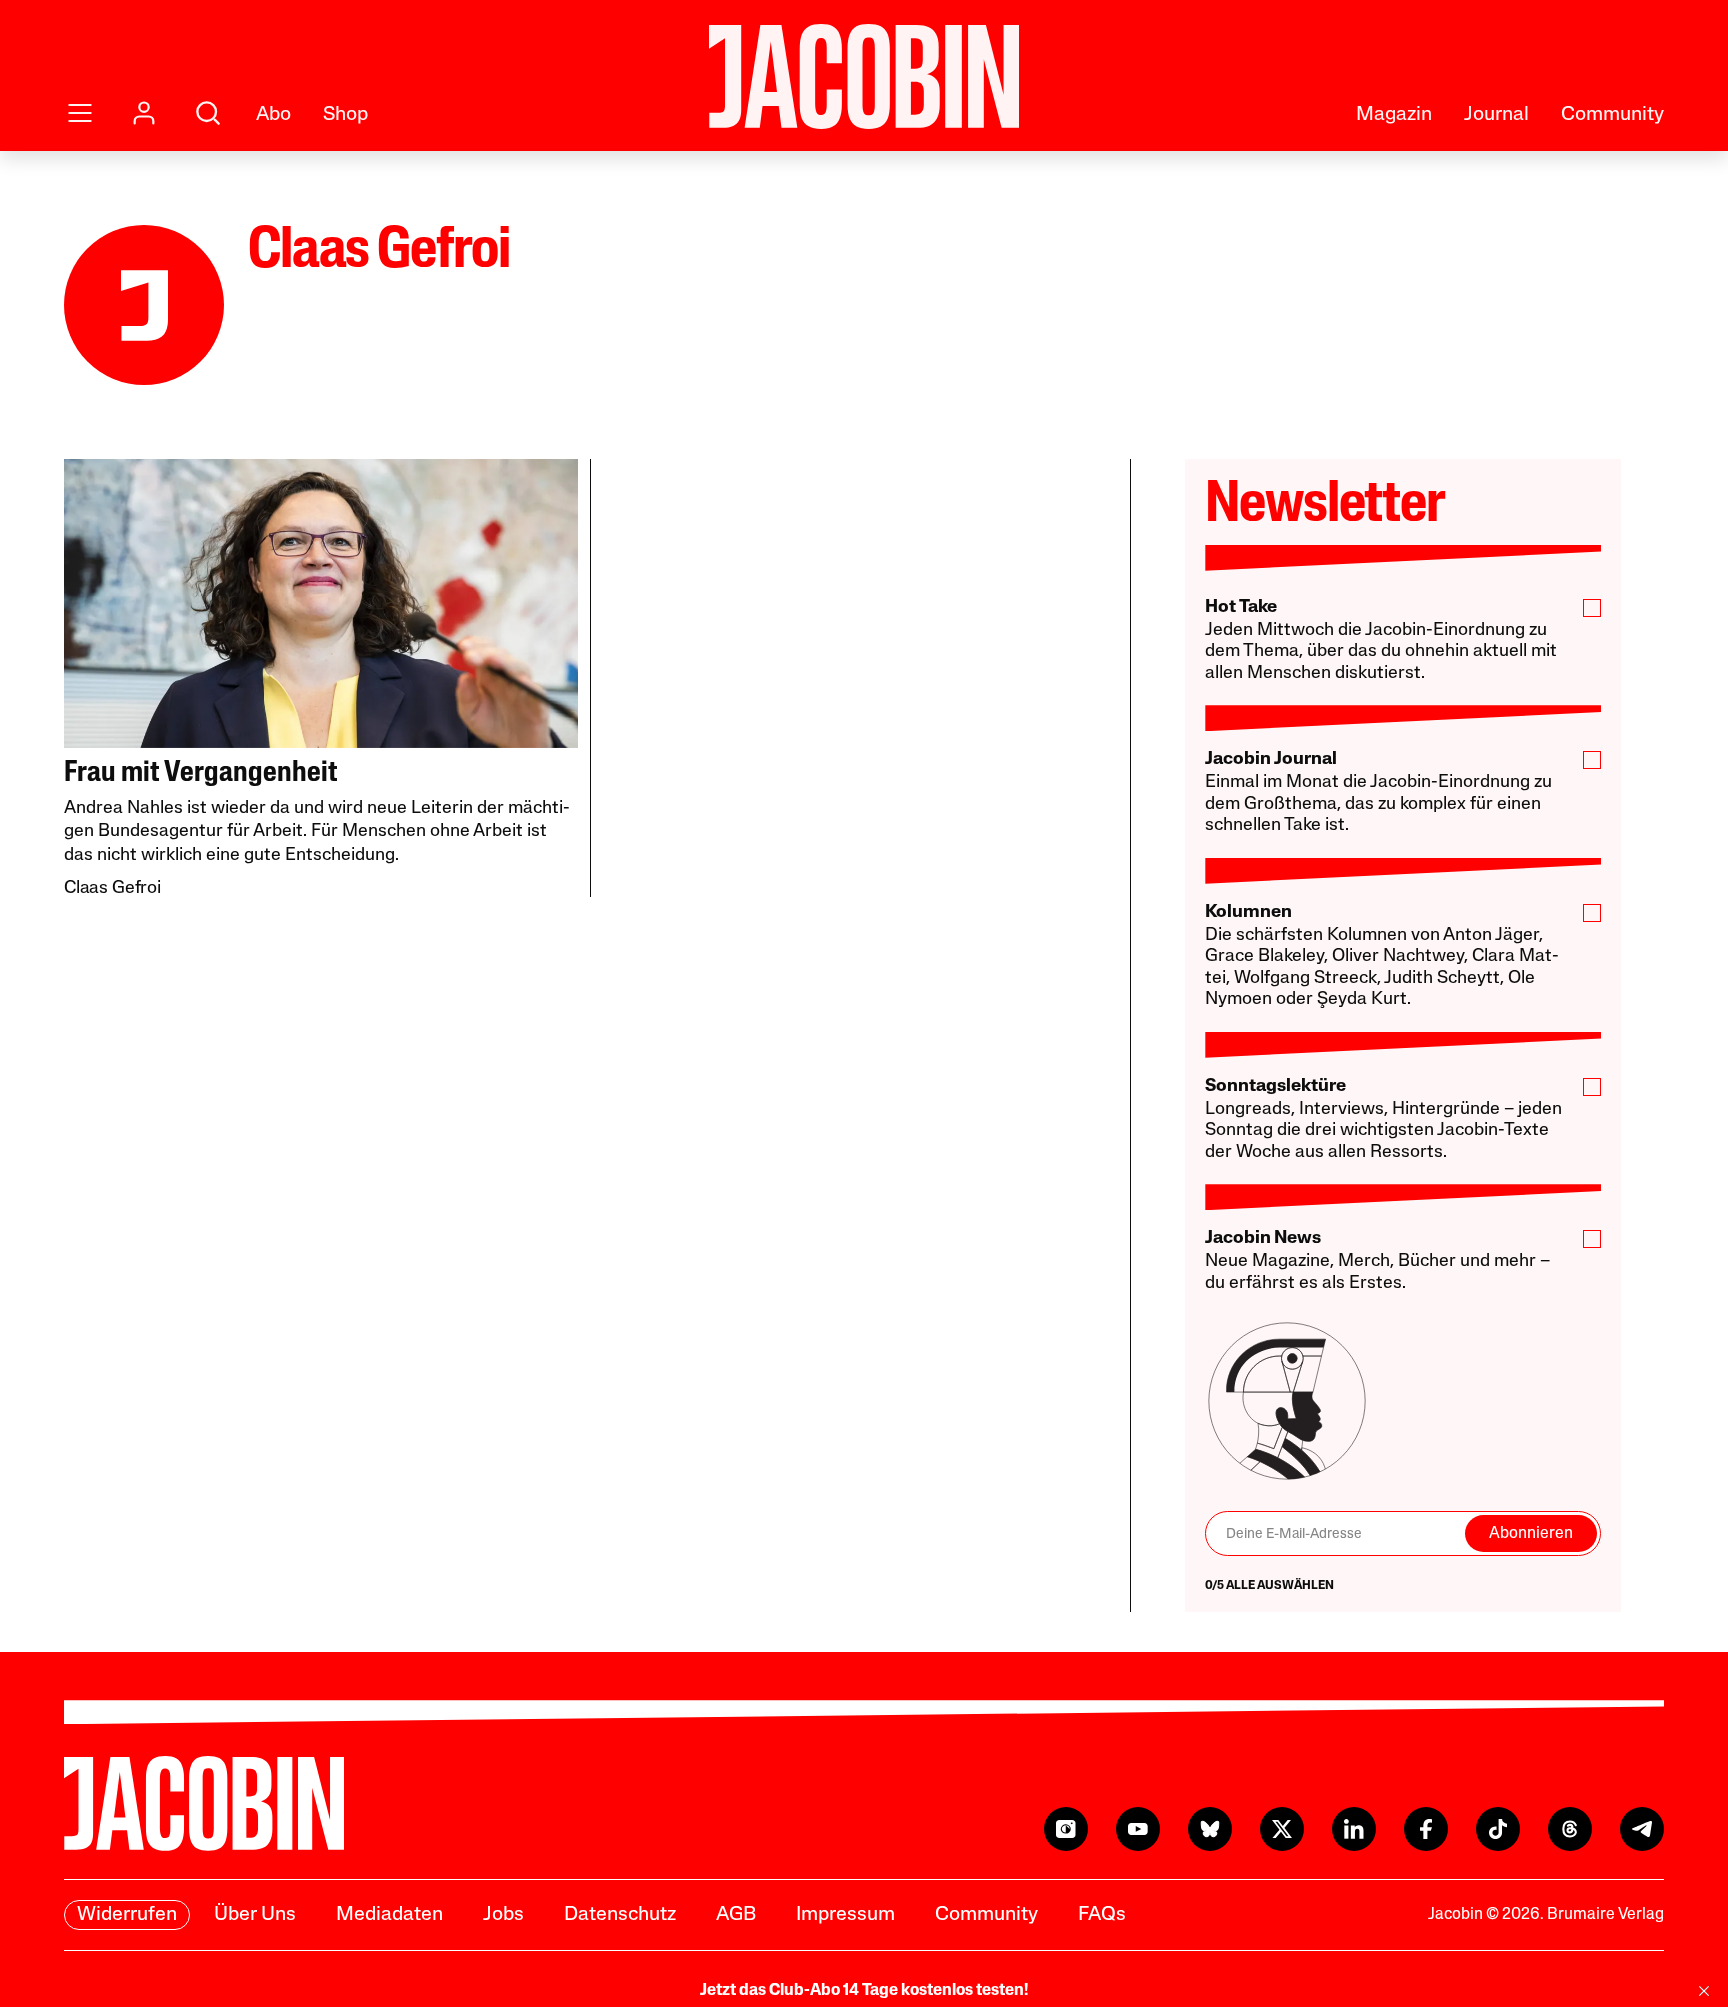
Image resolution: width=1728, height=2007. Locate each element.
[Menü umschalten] (80, 113)
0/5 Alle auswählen (1269, 1586)
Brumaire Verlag (1605, 1915)
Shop (345, 115)
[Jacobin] (864, 76)
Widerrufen (127, 1915)
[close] (1704, 1991)
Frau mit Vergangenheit (201, 773)
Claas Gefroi (112, 889)
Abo (273, 115)
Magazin (1394, 115)
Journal (1496, 115)
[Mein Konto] (144, 113)
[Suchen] (208, 113)
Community (1612, 115)
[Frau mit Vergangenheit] (321, 603)
